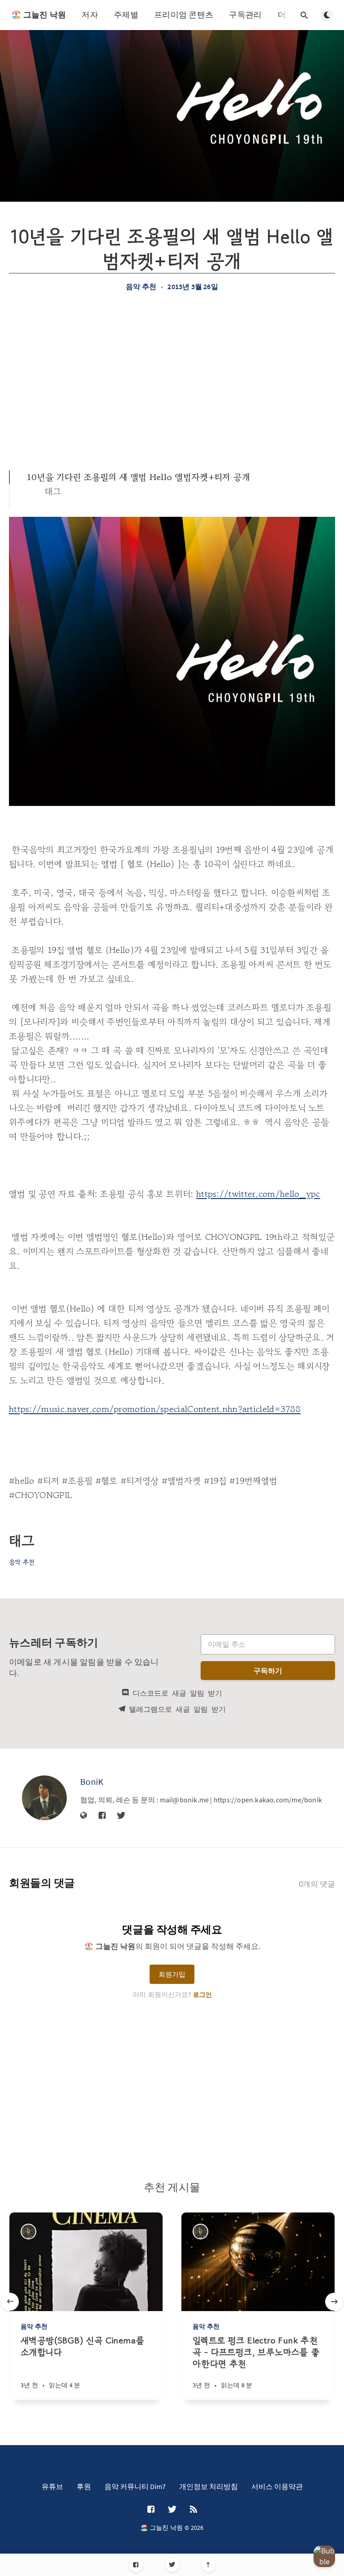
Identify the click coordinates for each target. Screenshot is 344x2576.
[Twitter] (172, 2565)
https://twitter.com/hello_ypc (258, 1194)
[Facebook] (136, 2565)
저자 (90, 15)
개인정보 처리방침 (209, 2486)
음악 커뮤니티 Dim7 (135, 2486)
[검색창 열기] (304, 15)
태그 (53, 491)
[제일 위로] (209, 2565)
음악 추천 (141, 286)
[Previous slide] (10, 2302)
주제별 (126, 15)
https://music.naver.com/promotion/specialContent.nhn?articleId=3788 (155, 1409)
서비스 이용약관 (277, 2486)
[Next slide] (334, 2302)
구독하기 (268, 1671)
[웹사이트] (84, 1816)
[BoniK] (44, 1798)
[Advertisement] (172, 381)
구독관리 (245, 15)
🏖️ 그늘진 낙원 (39, 15)
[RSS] (193, 2510)
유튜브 (52, 2486)
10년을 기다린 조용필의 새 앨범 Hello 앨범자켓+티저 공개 (139, 477)
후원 (84, 2486)
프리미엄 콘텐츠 (184, 15)
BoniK (92, 1782)
